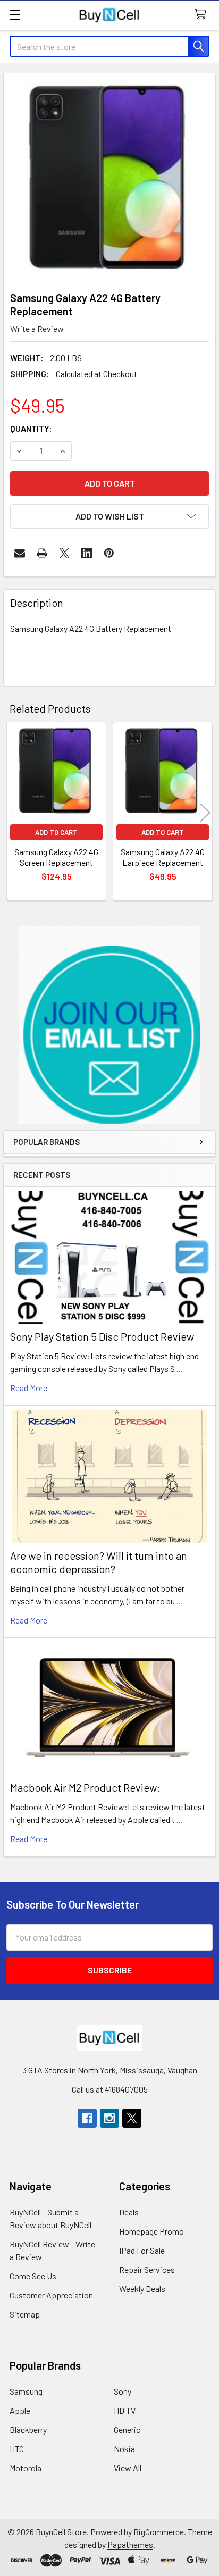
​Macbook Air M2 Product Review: (85, 1787)
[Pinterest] (109, 553)
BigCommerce (159, 2532)
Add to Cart (56, 832)
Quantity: (31, 428)
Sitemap (25, 2314)
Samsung (26, 2391)
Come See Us (33, 2276)
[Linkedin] (87, 553)
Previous (14, 812)
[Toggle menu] (15, 15)
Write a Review (37, 328)
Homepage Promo (151, 2231)
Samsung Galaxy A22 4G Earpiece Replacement (163, 857)
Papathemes (130, 2544)
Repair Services (147, 2269)
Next (205, 812)
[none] (109, 179)
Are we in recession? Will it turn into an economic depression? (99, 1562)
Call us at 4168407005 (110, 2089)
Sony (123, 2391)
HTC (17, 2449)
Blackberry (28, 2429)
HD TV (125, 2410)
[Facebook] (87, 2118)
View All (128, 2468)
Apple (20, 2410)
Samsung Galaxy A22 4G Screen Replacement (56, 857)
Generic (127, 2429)
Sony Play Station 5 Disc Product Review (102, 1336)
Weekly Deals (142, 2289)
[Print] (42, 553)
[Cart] (203, 15)
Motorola (26, 2468)
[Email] (20, 553)
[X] (64, 553)
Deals (129, 2212)
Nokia (124, 2449)
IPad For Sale (142, 2250)
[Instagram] (109, 2118)
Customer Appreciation (51, 2295)
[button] (110, 1025)
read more (29, 1388)
